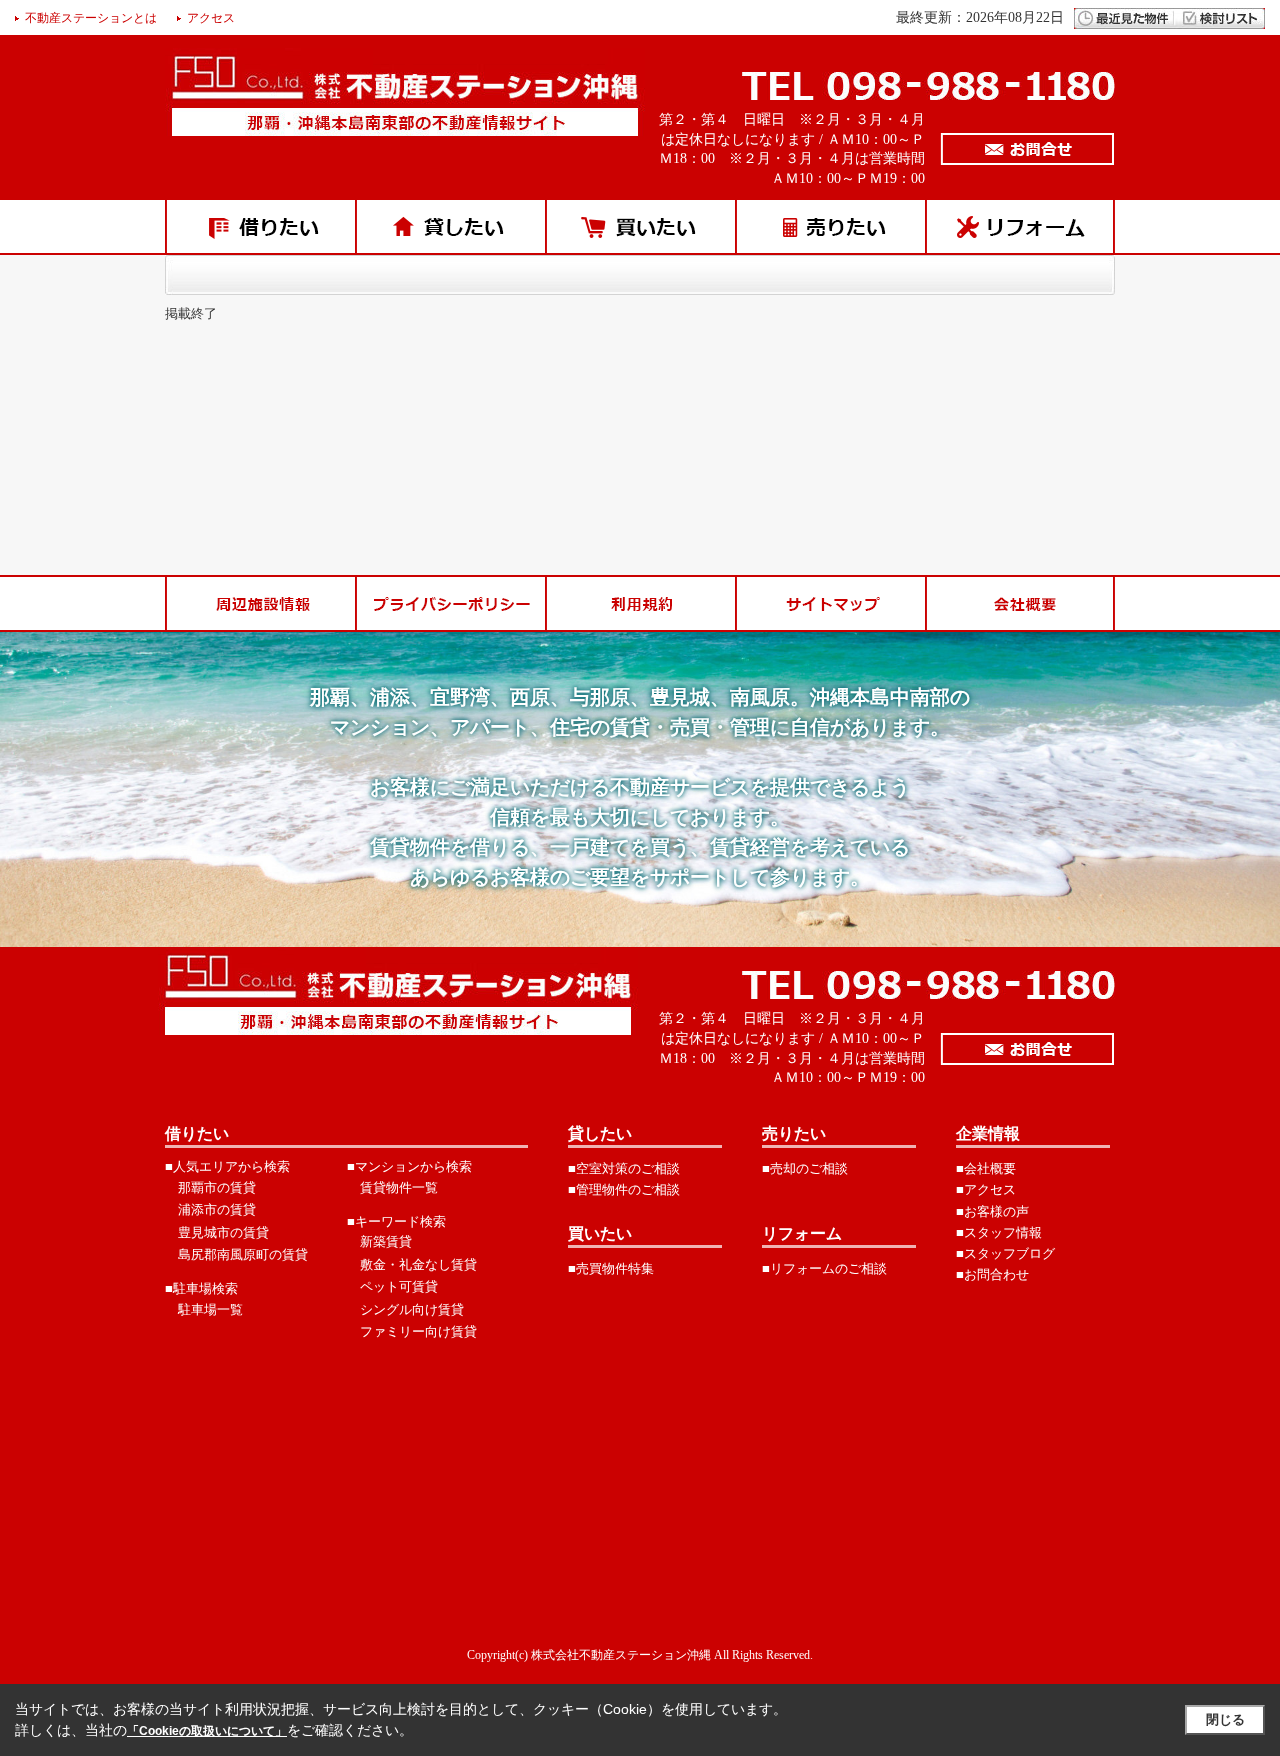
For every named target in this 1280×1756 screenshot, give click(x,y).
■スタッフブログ (1005, 1253)
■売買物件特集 (611, 1268)
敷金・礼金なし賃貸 (418, 1264)
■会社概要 (986, 1168)
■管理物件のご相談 (624, 1189)
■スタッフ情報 (999, 1232)
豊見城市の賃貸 (223, 1232)
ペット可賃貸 (399, 1286)
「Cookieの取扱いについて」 (207, 1731)
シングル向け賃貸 (412, 1309)
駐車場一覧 (210, 1309)
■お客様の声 (992, 1211)
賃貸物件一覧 (399, 1187)
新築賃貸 (386, 1241)
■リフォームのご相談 (824, 1268)
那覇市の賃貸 (217, 1187)
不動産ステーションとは (91, 18)
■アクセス (986, 1189)
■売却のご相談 (805, 1168)
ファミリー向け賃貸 (418, 1331)
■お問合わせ (992, 1274)
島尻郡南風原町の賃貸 (243, 1254)
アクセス (211, 18)
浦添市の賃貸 (217, 1209)
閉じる (1225, 1719)
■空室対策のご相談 (624, 1168)
